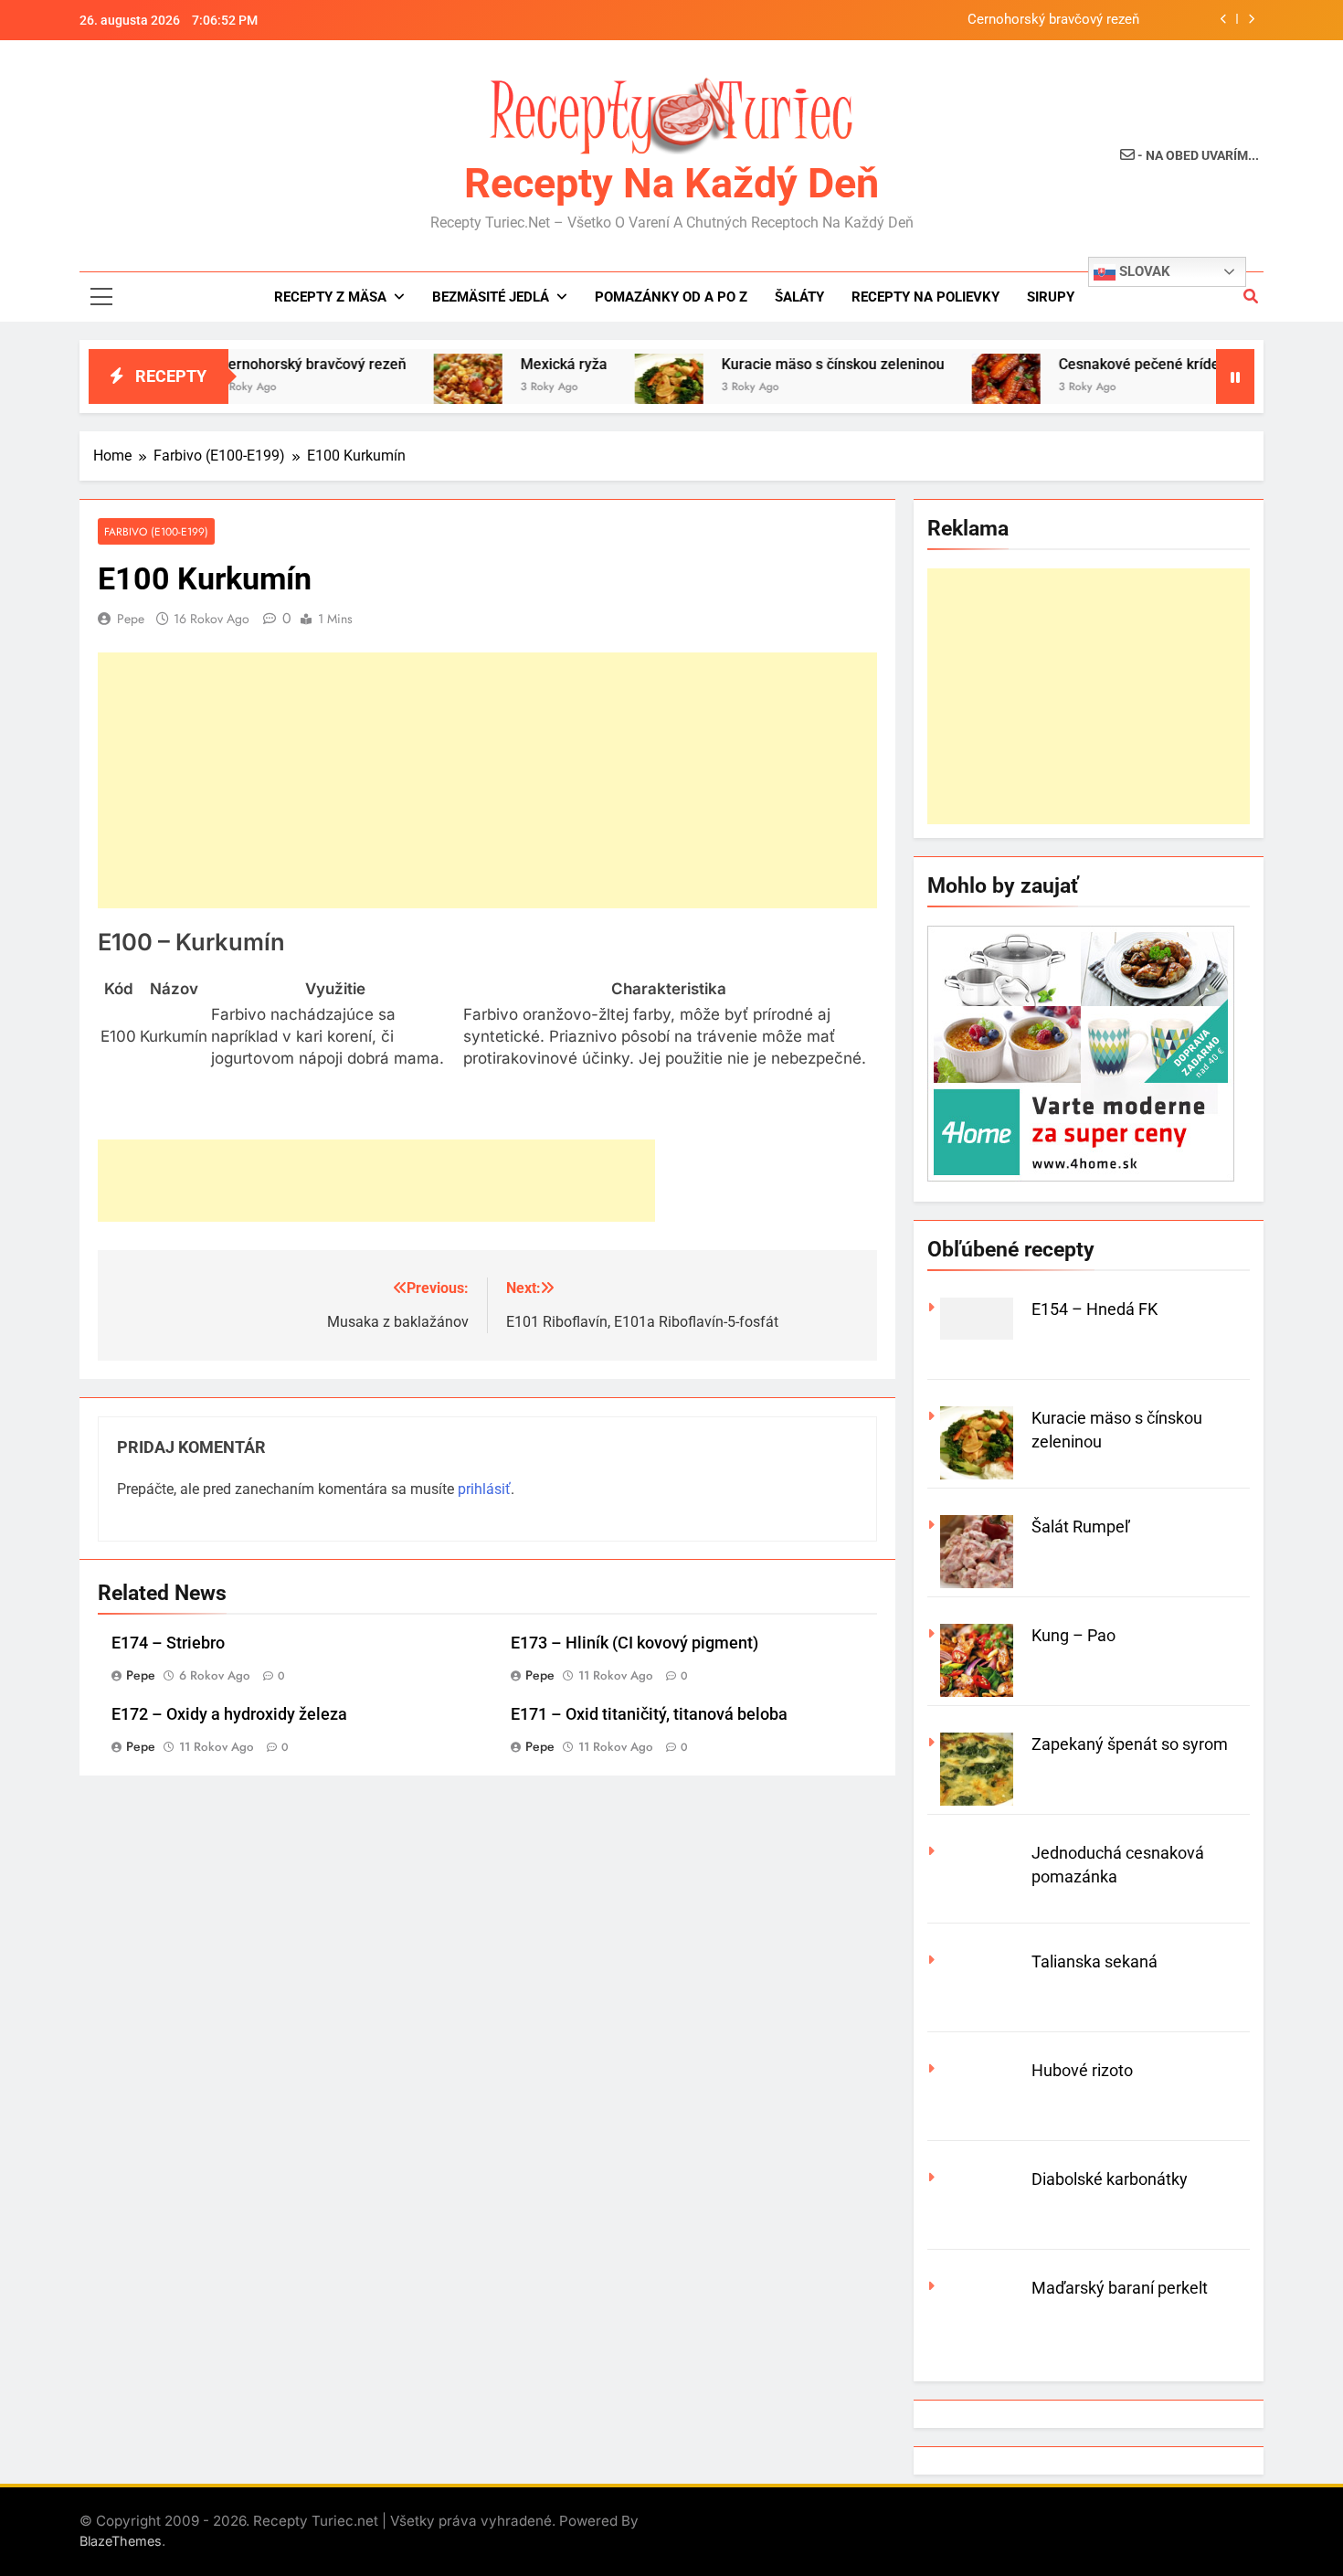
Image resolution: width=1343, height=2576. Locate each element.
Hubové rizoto (1082, 2070)
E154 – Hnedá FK (1094, 1309)
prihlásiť (484, 1489)
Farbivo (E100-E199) (156, 531)
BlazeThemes (121, 2541)
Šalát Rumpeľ (1081, 1527)
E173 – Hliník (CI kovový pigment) (634, 1643)
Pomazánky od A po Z (671, 297)
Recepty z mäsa (330, 297)
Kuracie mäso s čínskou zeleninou (784, 364)
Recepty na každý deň (671, 183)
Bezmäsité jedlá (491, 297)
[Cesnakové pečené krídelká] (957, 388)
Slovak (1143, 271)
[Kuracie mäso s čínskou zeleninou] (620, 388)
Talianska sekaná (1094, 1961)
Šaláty (799, 297)
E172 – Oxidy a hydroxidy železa (229, 1714)
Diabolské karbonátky (1110, 2179)
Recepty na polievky (925, 297)
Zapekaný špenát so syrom (1130, 1744)
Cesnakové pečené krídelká (1100, 364)
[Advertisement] (487, 780)
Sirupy (1051, 297)
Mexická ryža (515, 364)
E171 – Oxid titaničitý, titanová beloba (649, 1714)
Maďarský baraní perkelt (1120, 2288)
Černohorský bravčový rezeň (1053, 20)
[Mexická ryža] (419, 388)
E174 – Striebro (168, 1643)
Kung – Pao (1073, 1635)
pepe (131, 619)
